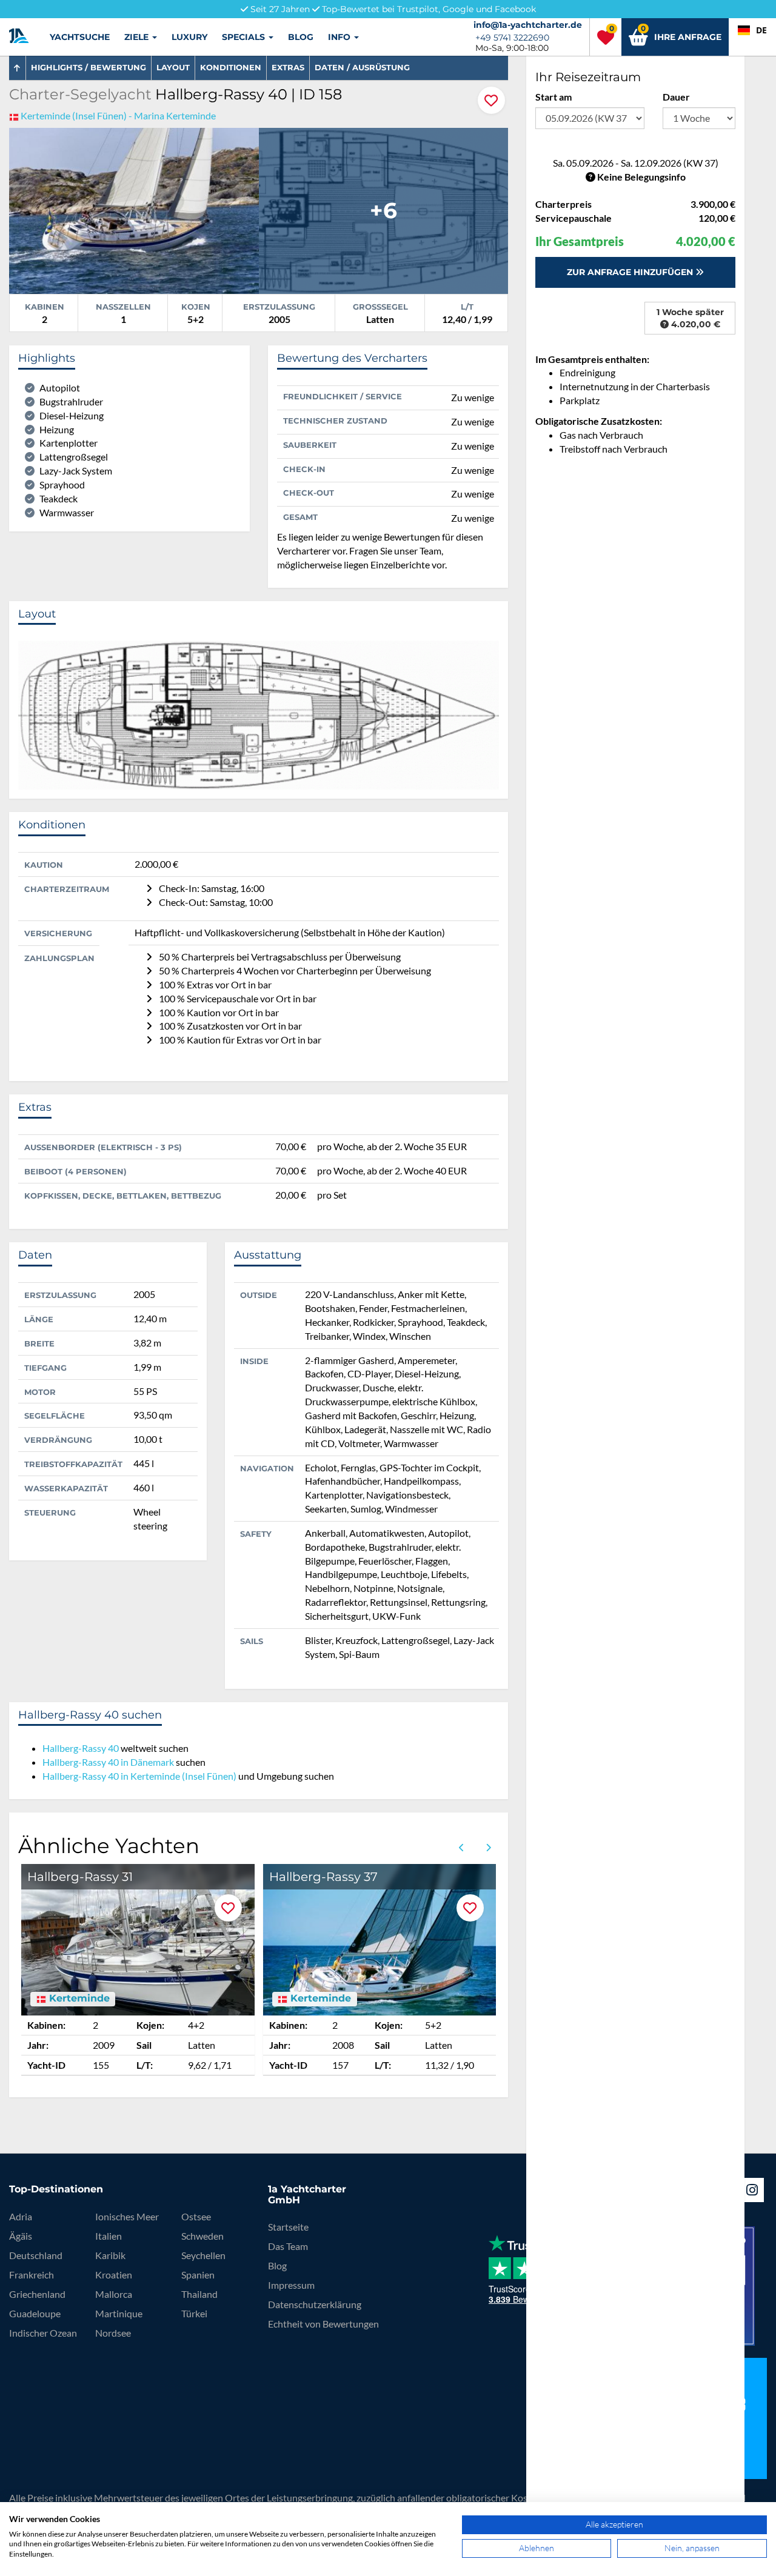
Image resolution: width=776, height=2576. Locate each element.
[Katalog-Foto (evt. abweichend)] (134, 209)
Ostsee (196, 2216)
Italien (109, 2236)
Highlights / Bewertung (89, 67)
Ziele (138, 37)
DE (761, 30)
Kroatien (114, 2275)
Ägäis (21, 2236)
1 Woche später (690, 318)
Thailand (199, 2294)
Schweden (202, 2236)
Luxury (189, 37)
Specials (245, 37)
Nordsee (113, 2333)
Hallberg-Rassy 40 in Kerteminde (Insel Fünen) (139, 1776)
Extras (288, 67)
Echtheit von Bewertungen (323, 2324)
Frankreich (32, 2275)
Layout (173, 67)
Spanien (198, 2275)
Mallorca (114, 2294)
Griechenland (37, 2294)
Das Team (288, 2246)
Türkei (194, 2313)
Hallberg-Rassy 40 (81, 1748)
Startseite (288, 2227)
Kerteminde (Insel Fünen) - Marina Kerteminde (118, 115)
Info (340, 37)
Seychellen (203, 2255)
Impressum (291, 2285)
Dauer (676, 97)
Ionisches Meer (127, 2216)
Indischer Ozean (43, 2333)
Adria (21, 2216)
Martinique (119, 2313)
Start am (554, 97)
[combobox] (752, 30)
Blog (301, 37)
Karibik (110, 2255)
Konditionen (231, 67)
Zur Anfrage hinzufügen (631, 272)
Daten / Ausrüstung (362, 67)
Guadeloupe (35, 2313)
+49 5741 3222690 (512, 38)
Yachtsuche (80, 37)
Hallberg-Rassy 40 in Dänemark (108, 1762)
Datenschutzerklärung (315, 2304)
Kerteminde (78, 1999)
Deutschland (36, 2255)
